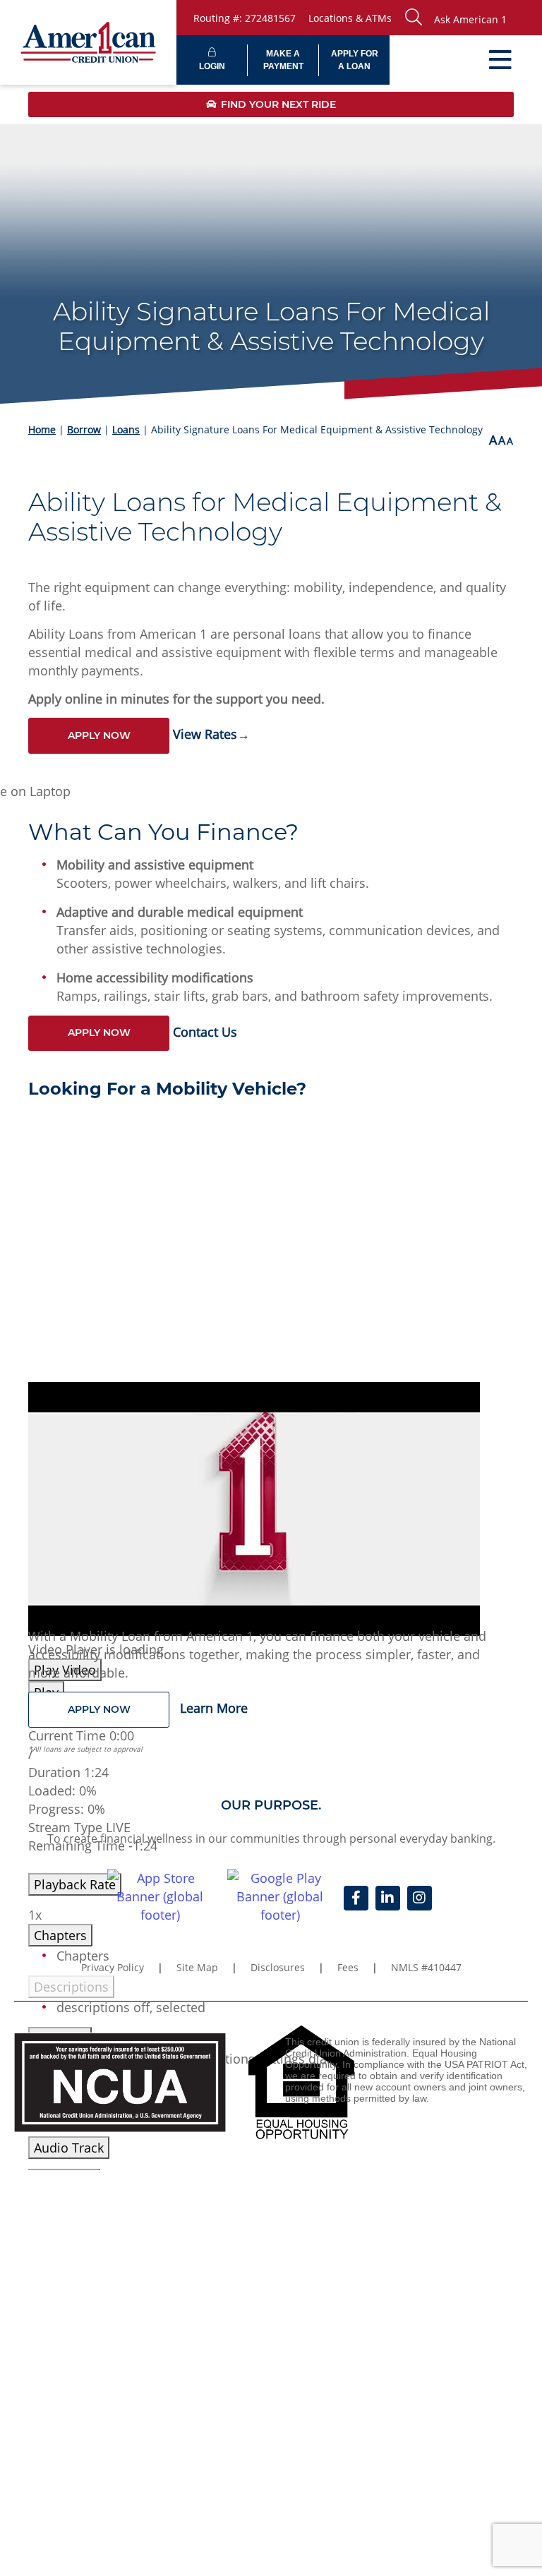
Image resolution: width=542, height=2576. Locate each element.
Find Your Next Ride (278, 104)
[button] (470, 18)
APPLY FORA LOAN (355, 60)
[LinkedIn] (388, 1898)
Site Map (197, 1967)
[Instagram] (420, 1898)
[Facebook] (356, 1898)
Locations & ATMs (350, 18)
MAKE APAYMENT (283, 60)
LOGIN (212, 66)
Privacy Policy (113, 1967)
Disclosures (278, 1967)
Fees (348, 1967)
